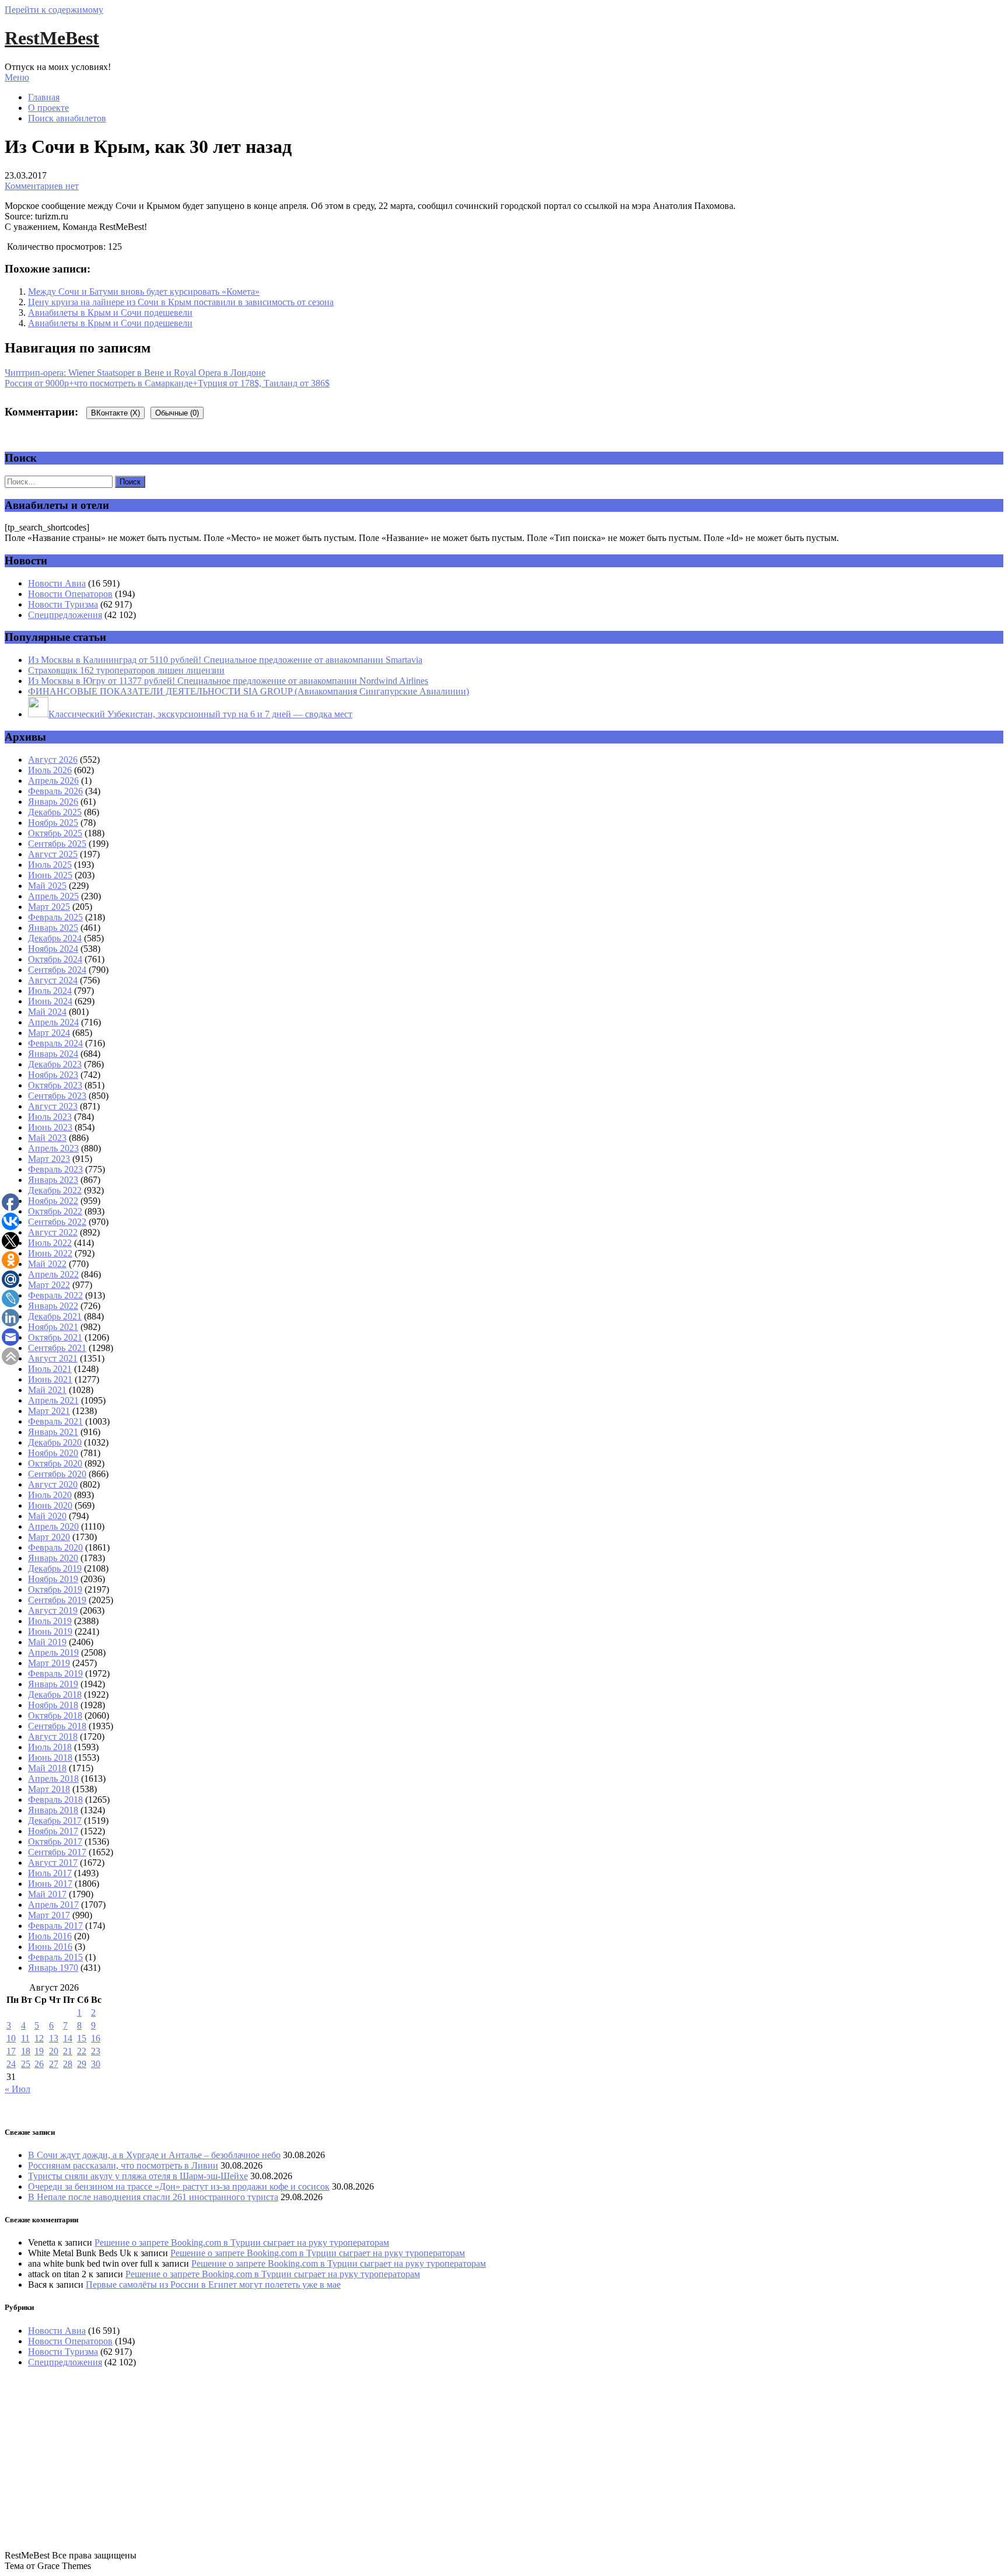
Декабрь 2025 (55, 812)
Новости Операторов (70, 594)
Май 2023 (47, 1138)
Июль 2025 (50, 865)
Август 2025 (53, 854)
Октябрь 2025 (55, 833)
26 (39, 2064)
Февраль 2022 (55, 1295)
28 (68, 2064)
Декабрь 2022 (55, 1190)
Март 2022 (49, 1285)
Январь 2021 (53, 1432)
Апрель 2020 (53, 1526)
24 (11, 2064)
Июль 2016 (50, 1936)
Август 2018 (53, 1736)
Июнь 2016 (50, 1947)
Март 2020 (49, 1537)
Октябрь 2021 (55, 1337)
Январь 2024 (53, 1054)
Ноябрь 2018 (53, 1705)
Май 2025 (47, 886)
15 (82, 2038)
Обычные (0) (177, 413)
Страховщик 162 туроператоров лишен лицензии (126, 670)
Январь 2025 (53, 928)
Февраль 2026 (55, 791)
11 (25, 2038)
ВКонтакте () (116, 413)
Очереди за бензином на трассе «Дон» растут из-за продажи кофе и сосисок (179, 2186)
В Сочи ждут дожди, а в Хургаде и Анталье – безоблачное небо (154, 2155)
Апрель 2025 (53, 896)
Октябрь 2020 (55, 1463)
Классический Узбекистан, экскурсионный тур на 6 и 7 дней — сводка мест (200, 714)
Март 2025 (49, 907)
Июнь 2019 (50, 1631)
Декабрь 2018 (55, 1694)
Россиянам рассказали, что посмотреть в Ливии (123, 2165)
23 (96, 2051)
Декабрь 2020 (55, 1442)
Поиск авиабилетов (67, 118)
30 (96, 2064)
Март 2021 (49, 1411)
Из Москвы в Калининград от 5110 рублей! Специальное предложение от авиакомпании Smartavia (225, 660)
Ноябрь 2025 (53, 823)
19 (39, 2051)
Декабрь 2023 (55, 1064)
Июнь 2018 (50, 1758)
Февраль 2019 (55, 1673)
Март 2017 (49, 1915)
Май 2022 (47, 1264)
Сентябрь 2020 (57, 1474)
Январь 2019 (53, 1684)
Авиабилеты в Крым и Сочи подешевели (110, 313)
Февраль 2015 (55, 1957)
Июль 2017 (50, 1873)
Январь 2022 (53, 1306)
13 (54, 2038)
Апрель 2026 (53, 781)
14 (68, 2038)
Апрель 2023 (53, 1148)
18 (26, 2051)
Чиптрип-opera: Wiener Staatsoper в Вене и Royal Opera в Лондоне (135, 373)
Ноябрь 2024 (53, 949)
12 (39, 2038)
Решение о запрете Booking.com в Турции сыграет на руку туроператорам (242, 2242)
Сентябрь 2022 (57, 1222)
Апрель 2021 (53, 1400)
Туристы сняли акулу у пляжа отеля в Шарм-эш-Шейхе (138, 2176)
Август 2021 (53, 1358)
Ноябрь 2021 (53, 1327)
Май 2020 (47, 1516)
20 (54, 2051)
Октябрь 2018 (55, 1715)
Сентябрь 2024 (57, 970)
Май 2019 (47, 1642)
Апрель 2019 (53, 1652)
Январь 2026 (53, 802)
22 (82, 2051)
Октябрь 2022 (55, 1211)
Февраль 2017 (55, 1926)
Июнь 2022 (50, 1253)
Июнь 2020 (50, 1505)
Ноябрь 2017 (53, 1831)
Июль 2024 (50, 991)
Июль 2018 (50, 1747)
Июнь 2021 (50, 1379)
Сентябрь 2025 (57, 844)
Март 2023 (49, 1159)
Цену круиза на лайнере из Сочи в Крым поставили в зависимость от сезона (181, 302)
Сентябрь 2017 (57, 1852)
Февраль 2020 (55, 1547)
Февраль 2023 (55, 1169)
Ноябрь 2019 (53, 1579)
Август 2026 (53, 760)
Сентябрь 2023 (57, 1096)
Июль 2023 (50, 1117)
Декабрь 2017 (55, 1821)
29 (82, 2064)
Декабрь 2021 (55, 1316)
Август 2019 (53, 1610)
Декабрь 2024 (55, 938)
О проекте (48, 108)
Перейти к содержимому (54, 10)
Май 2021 (47, 1390)
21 (68, 2051)
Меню (17, 77)
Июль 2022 (50, 1243)
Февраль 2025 (55, 917)
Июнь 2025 (50, 875)
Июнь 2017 (50, 1884)
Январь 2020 (53, 1558)
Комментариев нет (42, 186)
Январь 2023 (53, 1180)
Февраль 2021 (55, 1421)
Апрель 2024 (53, 1022)
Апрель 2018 (53, 1779)
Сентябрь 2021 (57, 1348)
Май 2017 (47, 1894)
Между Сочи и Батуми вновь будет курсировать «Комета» (144, 292)
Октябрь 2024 (55, 959)
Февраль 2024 (55, 1043)
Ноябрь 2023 (53, 1075)
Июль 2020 (50, 1495)
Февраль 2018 (55, 1800)
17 (11, 2051)
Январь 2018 (53, 1810)
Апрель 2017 (53, 1905)
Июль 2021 (50, 1369)
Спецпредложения (65, 615)
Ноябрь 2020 (53, 1453)
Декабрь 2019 (55, 1568)
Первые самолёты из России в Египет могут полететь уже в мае (213, 2284)
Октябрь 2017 (55, 1842)
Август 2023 (53, 1106)
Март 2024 (49, 1033)
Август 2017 (53, 1863)
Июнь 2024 (50, 1001)
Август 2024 (53, 980)
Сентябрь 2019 (57, 1600)
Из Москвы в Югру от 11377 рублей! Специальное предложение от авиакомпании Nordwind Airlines (228, 681)
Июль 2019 (50, 1621)
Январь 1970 (53, 1968)
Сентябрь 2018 (57, 1726)
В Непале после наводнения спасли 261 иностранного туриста (153, 2197)
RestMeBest (52, 38)
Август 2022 (53, 1232)
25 (26, 2064)
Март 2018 (49, 1789)
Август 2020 (53, 1484)
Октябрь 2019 (55, 1589)
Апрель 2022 (53, 1274)
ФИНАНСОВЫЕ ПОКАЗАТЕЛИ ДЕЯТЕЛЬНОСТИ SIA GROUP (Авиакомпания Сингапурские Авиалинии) (249, 691)
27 (54, 2064)
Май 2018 (47, 1768)
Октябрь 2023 (55, 1085)
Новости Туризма (63, 604)
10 (11, 2038)
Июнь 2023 (50, 1127)
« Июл (17, 2089)
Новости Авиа (57, 583)
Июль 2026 (50, 770)
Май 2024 (47, 1012)
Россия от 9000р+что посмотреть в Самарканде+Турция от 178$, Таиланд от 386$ (167, 383)
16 (96, 2038)
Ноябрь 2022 (53, 1201)
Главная (44, 97)
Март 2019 (49, 1663)
